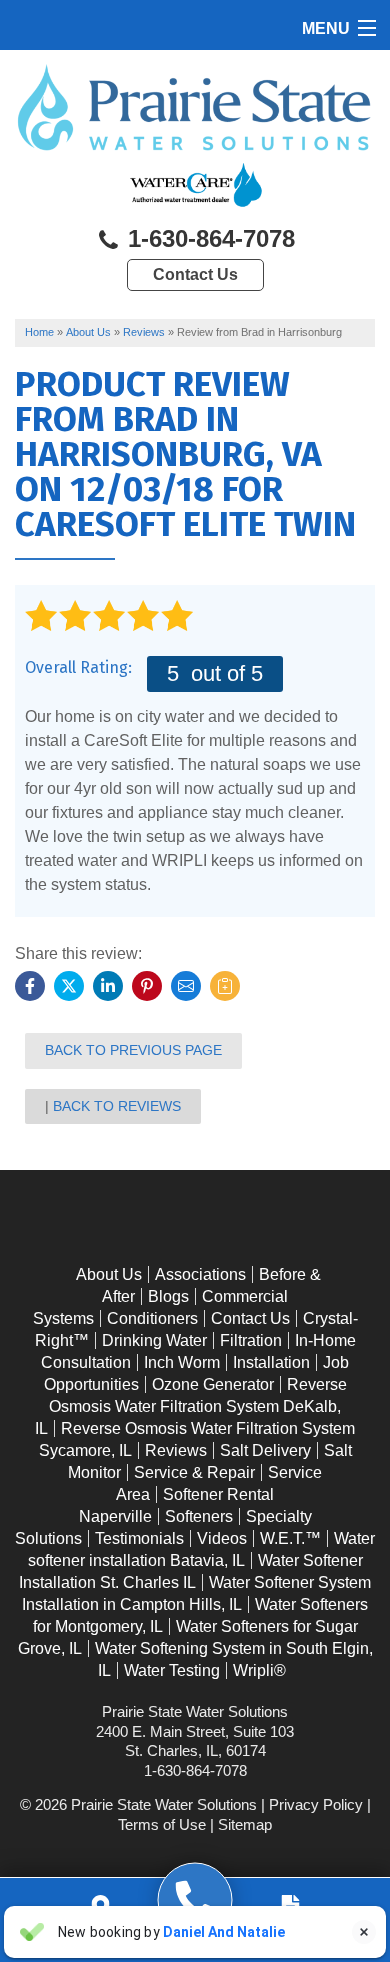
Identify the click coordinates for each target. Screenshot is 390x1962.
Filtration (251, 1340)
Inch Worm (182, 1362)
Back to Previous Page (133, 1050)
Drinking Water (154, 1340)
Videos (222, 1538)
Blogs (168, 1296)
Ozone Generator (213, 1384)
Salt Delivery (265, 1450)
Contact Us (195, 274)
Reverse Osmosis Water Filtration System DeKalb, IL (191, 1406)
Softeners (199, 1516)
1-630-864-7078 (208, 238)
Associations (200, 1274)
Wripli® (259, 1670)
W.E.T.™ (290, 1538)
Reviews (176, 1450)
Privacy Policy (316, 1804)
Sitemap (245, 1824)
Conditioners (152, 1318)
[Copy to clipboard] (225, 986)
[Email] (186, 986)
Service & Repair (194, 1472)
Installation (271, 1362)
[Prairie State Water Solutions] (195, 1900)
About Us (109, 1274)
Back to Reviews (117, 1106)
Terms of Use (162, 1824)
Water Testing (172, 1670)
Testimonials (139, 1538)
